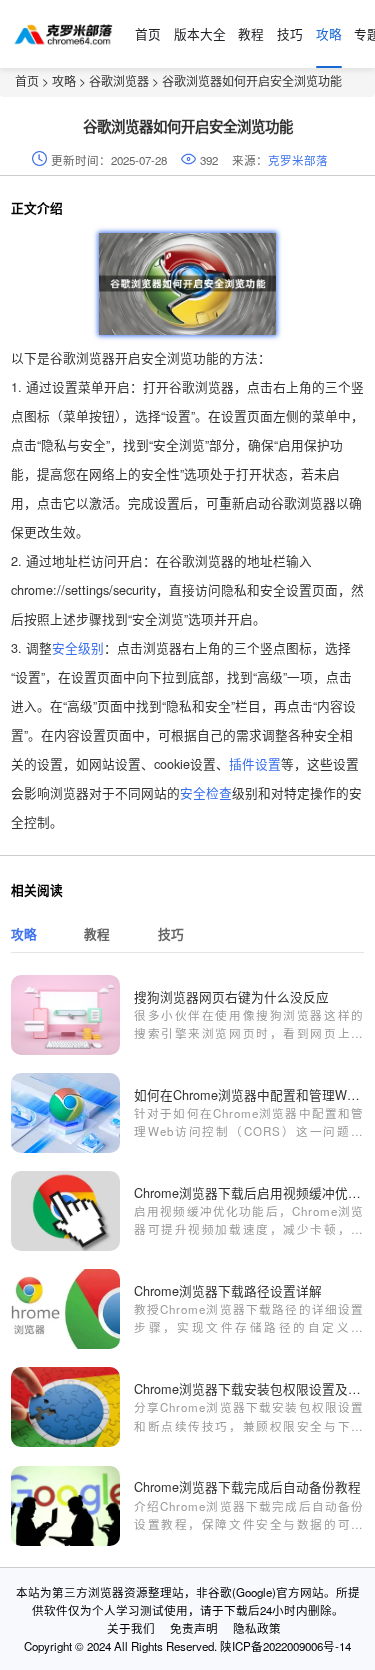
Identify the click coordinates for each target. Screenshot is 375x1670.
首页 (148, 33)
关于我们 (131, 1628)
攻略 (329, 33)
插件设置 (255, 763)
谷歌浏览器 (119, 80)
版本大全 (200, 33)
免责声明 (194, 1628)
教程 (251, 33)
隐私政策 (257, 1628)
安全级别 (78, 647)
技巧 (290, 33)
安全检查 (206, 792)
